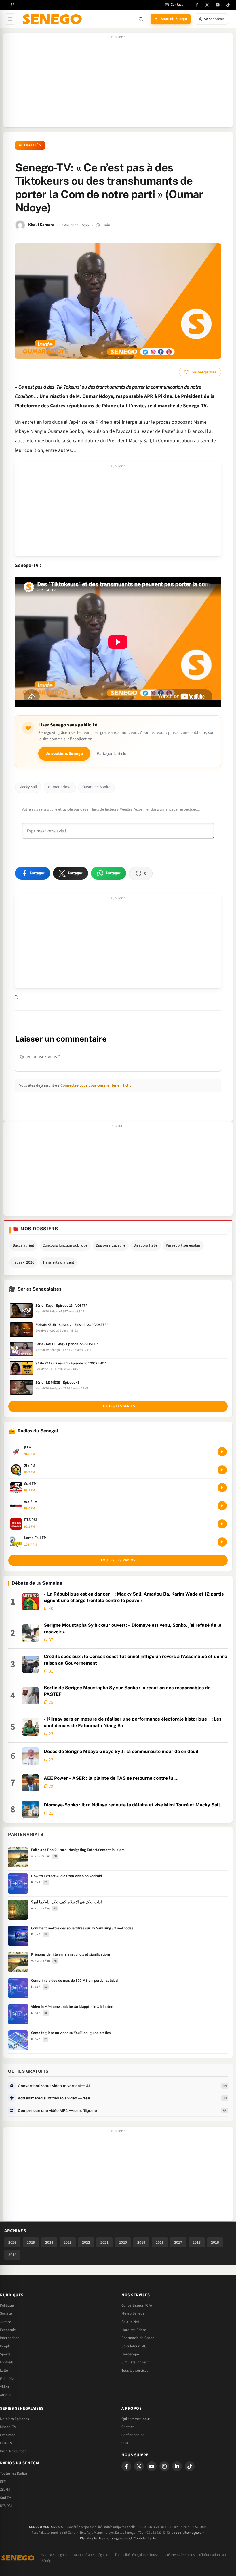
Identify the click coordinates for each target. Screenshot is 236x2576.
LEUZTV (6, 2443)
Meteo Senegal (133, 2313)
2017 (178, 2242)
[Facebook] (197, 5)
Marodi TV (8, 2427)
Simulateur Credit (135, 2362)
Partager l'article (112, 754)
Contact (127, 2427)
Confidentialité (145, 2538)
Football (6, 2362)
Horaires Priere (134, 2330)
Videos (5, 2387)
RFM (3, 2481)
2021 (104, 2242)
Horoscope (130, 2354)
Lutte (4, 2371)
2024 (49, 2242)
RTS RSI (6, 2506)
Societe (6, 2313)
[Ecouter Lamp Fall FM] (222, 1542)
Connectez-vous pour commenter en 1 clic (96, 1085)
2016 (197, 2242)
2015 (215, 2242)
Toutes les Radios (14, 2473)
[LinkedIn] (177, 2466)
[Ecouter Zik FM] (222, 1470)
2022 (86, 2242)
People (5, 2346)
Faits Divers (9, 2379)
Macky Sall (28, 787)
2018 (160, 2242)
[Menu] (10, 19)
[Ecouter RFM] (222, 1452)
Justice (6, 2322)
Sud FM (6, 2498)
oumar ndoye (60, 787)
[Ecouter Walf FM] (222, 1506)
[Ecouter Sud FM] (222, 1488)
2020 (123, 2242)
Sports (5, 2354)
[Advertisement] (118, 83)
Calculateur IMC (134, 2346)
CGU (125, 2443)
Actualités (30, 145)
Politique (7, 2305)
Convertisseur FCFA (137, 2305)
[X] (139, 2466)
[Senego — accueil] (53, 19)
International (10, 2338)
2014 (12, 2255)
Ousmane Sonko (96, 787)
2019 (141, 2242)
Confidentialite (133, 2435)
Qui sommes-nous (136, 2419)
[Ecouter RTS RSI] (222, 1524)
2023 (68, 2242)
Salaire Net (130, 2322)
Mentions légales (111, 2538)
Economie (8, 2330)
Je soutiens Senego (64, 754)
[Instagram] (164, 2466)
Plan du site (88, 2538)
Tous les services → (137, 2371)
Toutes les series (118, 1406)
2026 (12, 2242)
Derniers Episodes (15, 2419)
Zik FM (5, 2490)
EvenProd (8, 2435)
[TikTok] (228, 5)
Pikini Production (13, 2451)
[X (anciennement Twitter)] (207, 5)
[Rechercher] (141, 19)
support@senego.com (188, 2533)
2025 (31, 2242)
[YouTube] (218, 5)
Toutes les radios (118, 1560)
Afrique (6, 2395)
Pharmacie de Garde (138, 2338)
